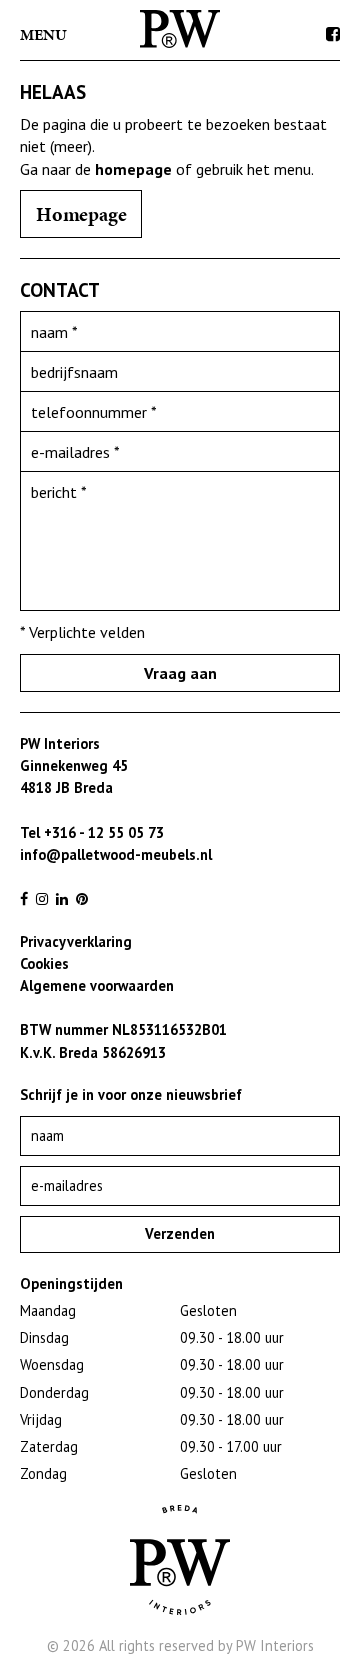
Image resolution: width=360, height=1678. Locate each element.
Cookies (44, 963)
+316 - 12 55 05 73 (104, 832)
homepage (133, 169)
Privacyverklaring (76, 941)
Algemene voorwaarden (97, 985)
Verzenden (180, 1233)
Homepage (81, 214)
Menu (43, 35)
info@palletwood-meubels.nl (116, 854)
